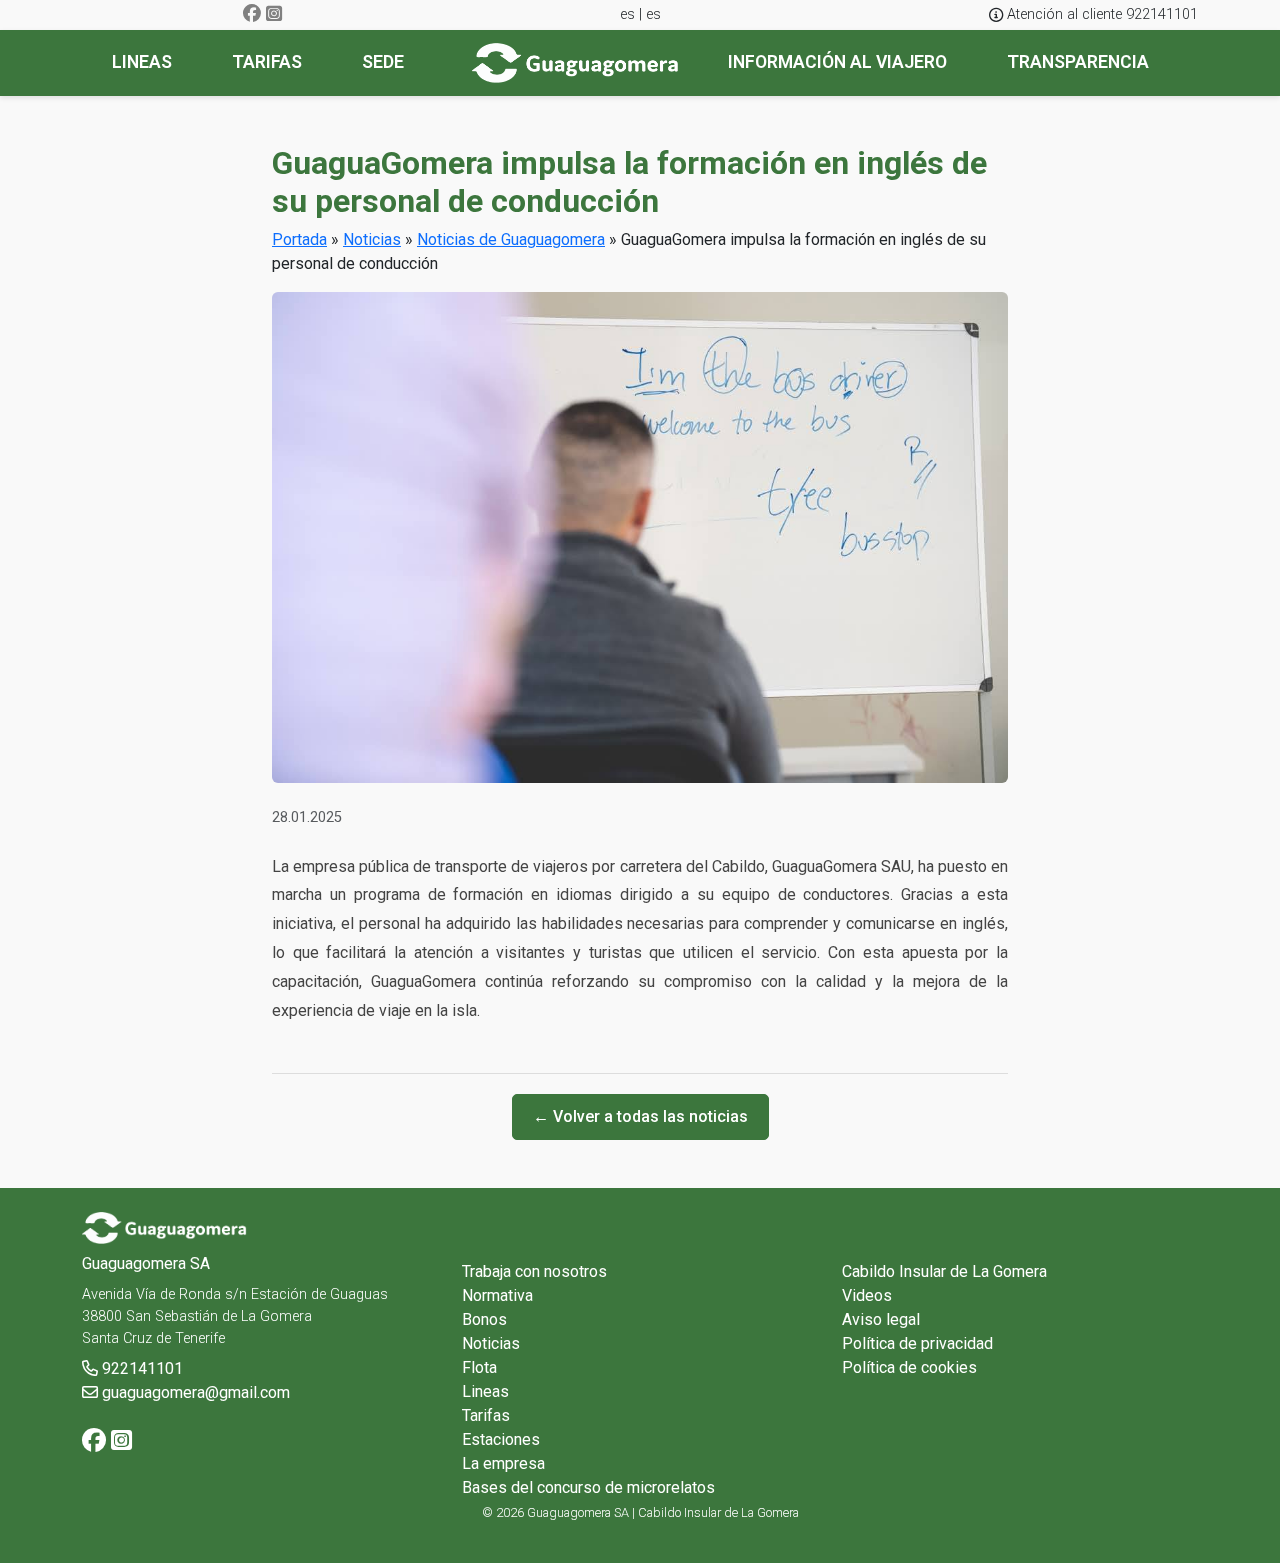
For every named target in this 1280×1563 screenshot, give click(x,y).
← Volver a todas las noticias (640, 1116)
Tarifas (486, 1415)
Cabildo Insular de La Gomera (944, 1271)
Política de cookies (909, 1367)
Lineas (485, 1391)
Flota (479, 1367)
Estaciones (501, 1439)
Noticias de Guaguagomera (511, 239)
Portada (299, 239)
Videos (867, 1295)
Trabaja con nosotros (534, 1271)
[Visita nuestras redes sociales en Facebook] (252, 14)
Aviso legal (881, 1319)
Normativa (497, 1295)
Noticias (372, 239)
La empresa (503, 1463)
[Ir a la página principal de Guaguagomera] (575, 63)
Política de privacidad (917, 1343)
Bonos (484, 1319)
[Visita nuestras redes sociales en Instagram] (274, 14)
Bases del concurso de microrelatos (588, 1487)
